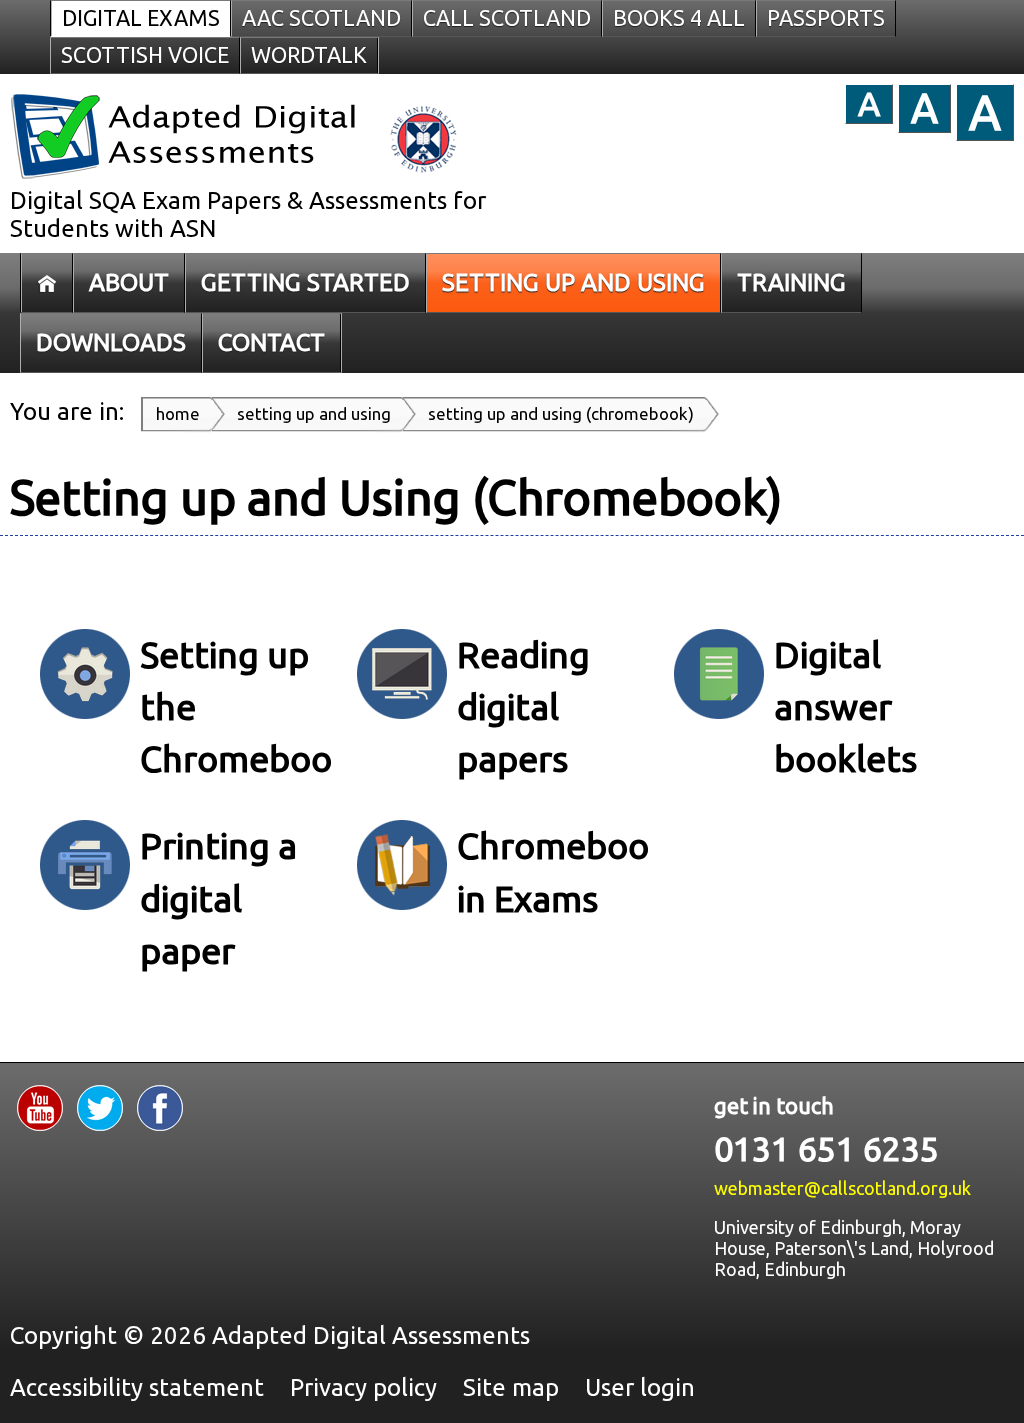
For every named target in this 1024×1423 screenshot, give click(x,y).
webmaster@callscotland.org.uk (842, 1188)
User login (640, 1387)
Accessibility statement (137, 1387)
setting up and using (314, 413)
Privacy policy (363, 1387)
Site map (511, 1387)
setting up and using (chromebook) (561, 413)
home (178, 413)
